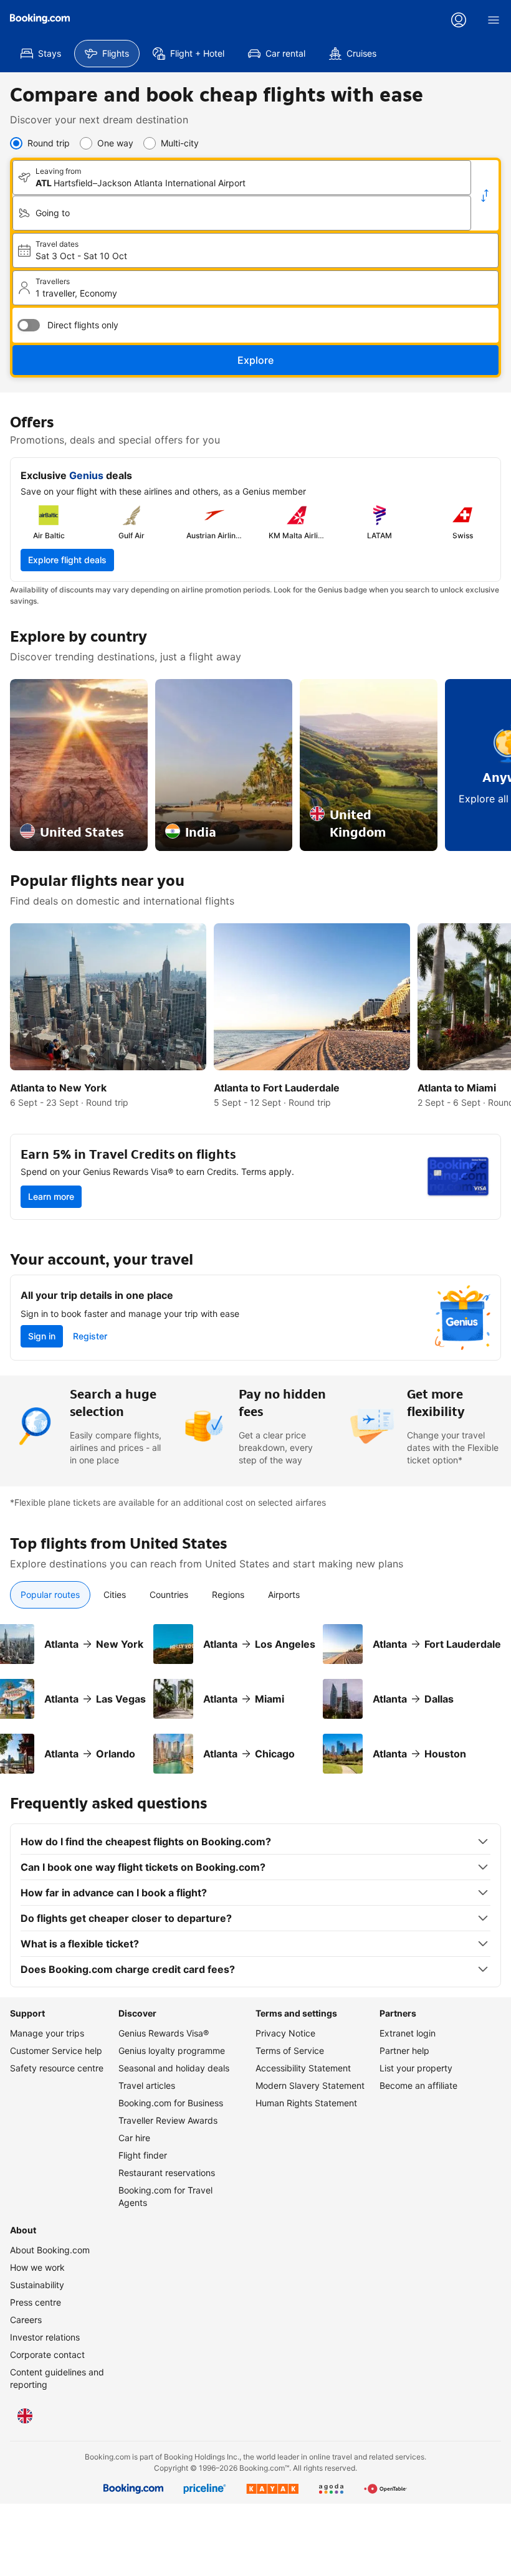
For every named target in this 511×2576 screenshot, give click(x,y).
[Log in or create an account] (459, 20)
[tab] (50, 1595)
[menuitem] (41, 54)
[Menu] (494, 20)
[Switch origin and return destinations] (485, 196)
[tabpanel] (255, 1691)
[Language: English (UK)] (25, 2416)
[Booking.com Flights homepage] (40, 19)
